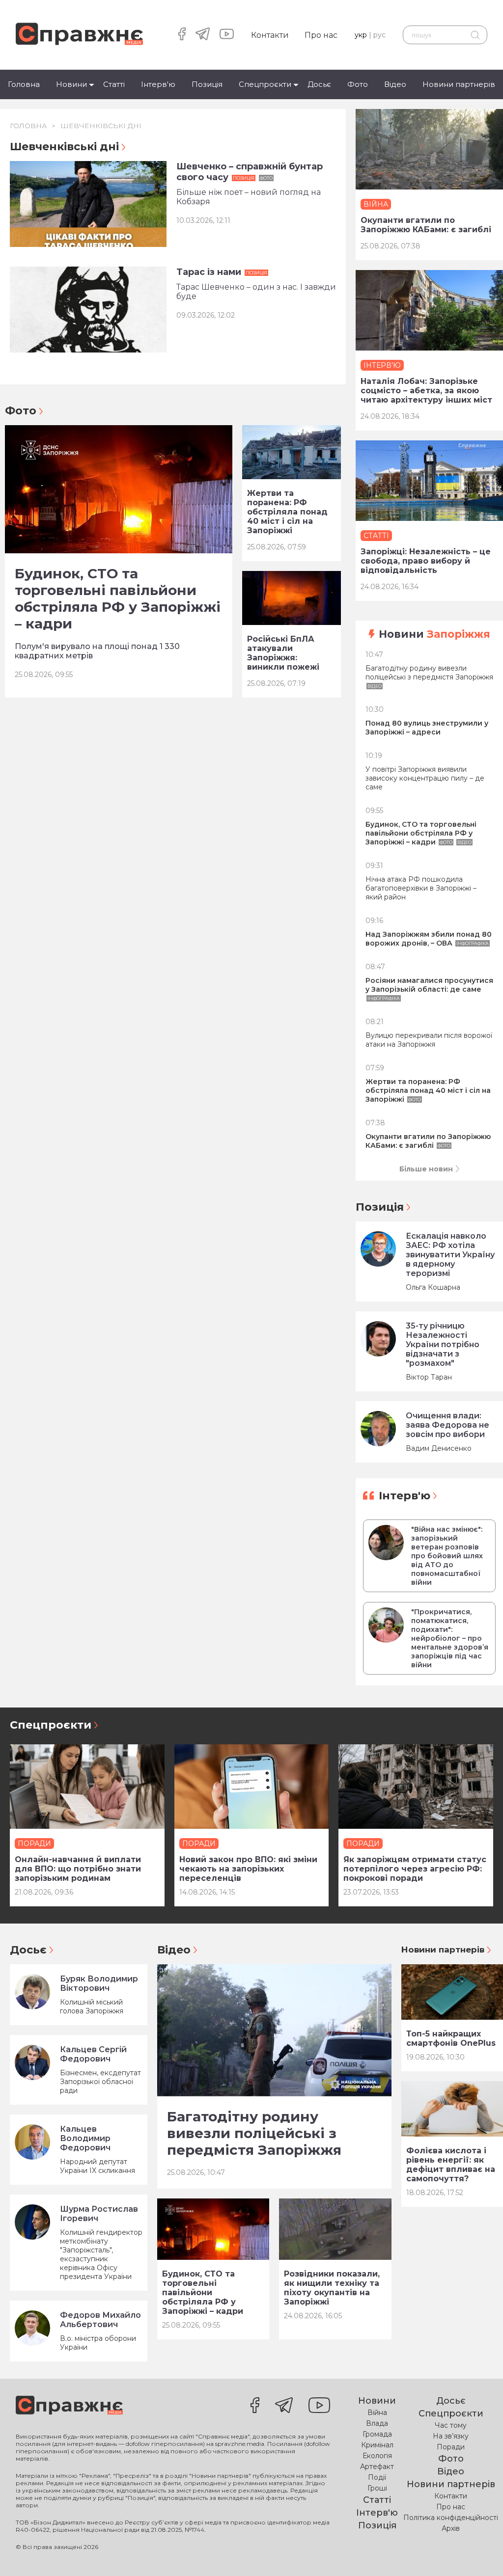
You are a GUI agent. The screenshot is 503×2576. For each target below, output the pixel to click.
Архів (451, 2528)
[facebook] (182, 35)
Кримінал (377, 2445)
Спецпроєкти (265, 84)
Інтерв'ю (158, 84)
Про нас (321, 35)
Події (377, 2477)
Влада (377, 2423)
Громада (377, 2434)
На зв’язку (451, 2436)
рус (379, 35)
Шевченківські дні (101, 126)
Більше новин (426, 1169)
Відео (395, 84)
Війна (377, 2413)
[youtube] (227, 35)
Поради (451, 2447)
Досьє (319, 84)
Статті (114, 84)
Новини (71, 84)
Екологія (377, 2456)
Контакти (270, 35)
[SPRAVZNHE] (69, 2406)
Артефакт (377, 2467)
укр (361, 35)
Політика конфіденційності (451, 2518)
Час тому (451, 2425)
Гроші (377, 2488)
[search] (475, 35)
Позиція (207, 84)
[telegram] (203, 35)
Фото (358, 84)
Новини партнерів (459, 84)
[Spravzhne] (79, 35)
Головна (24, 84)
